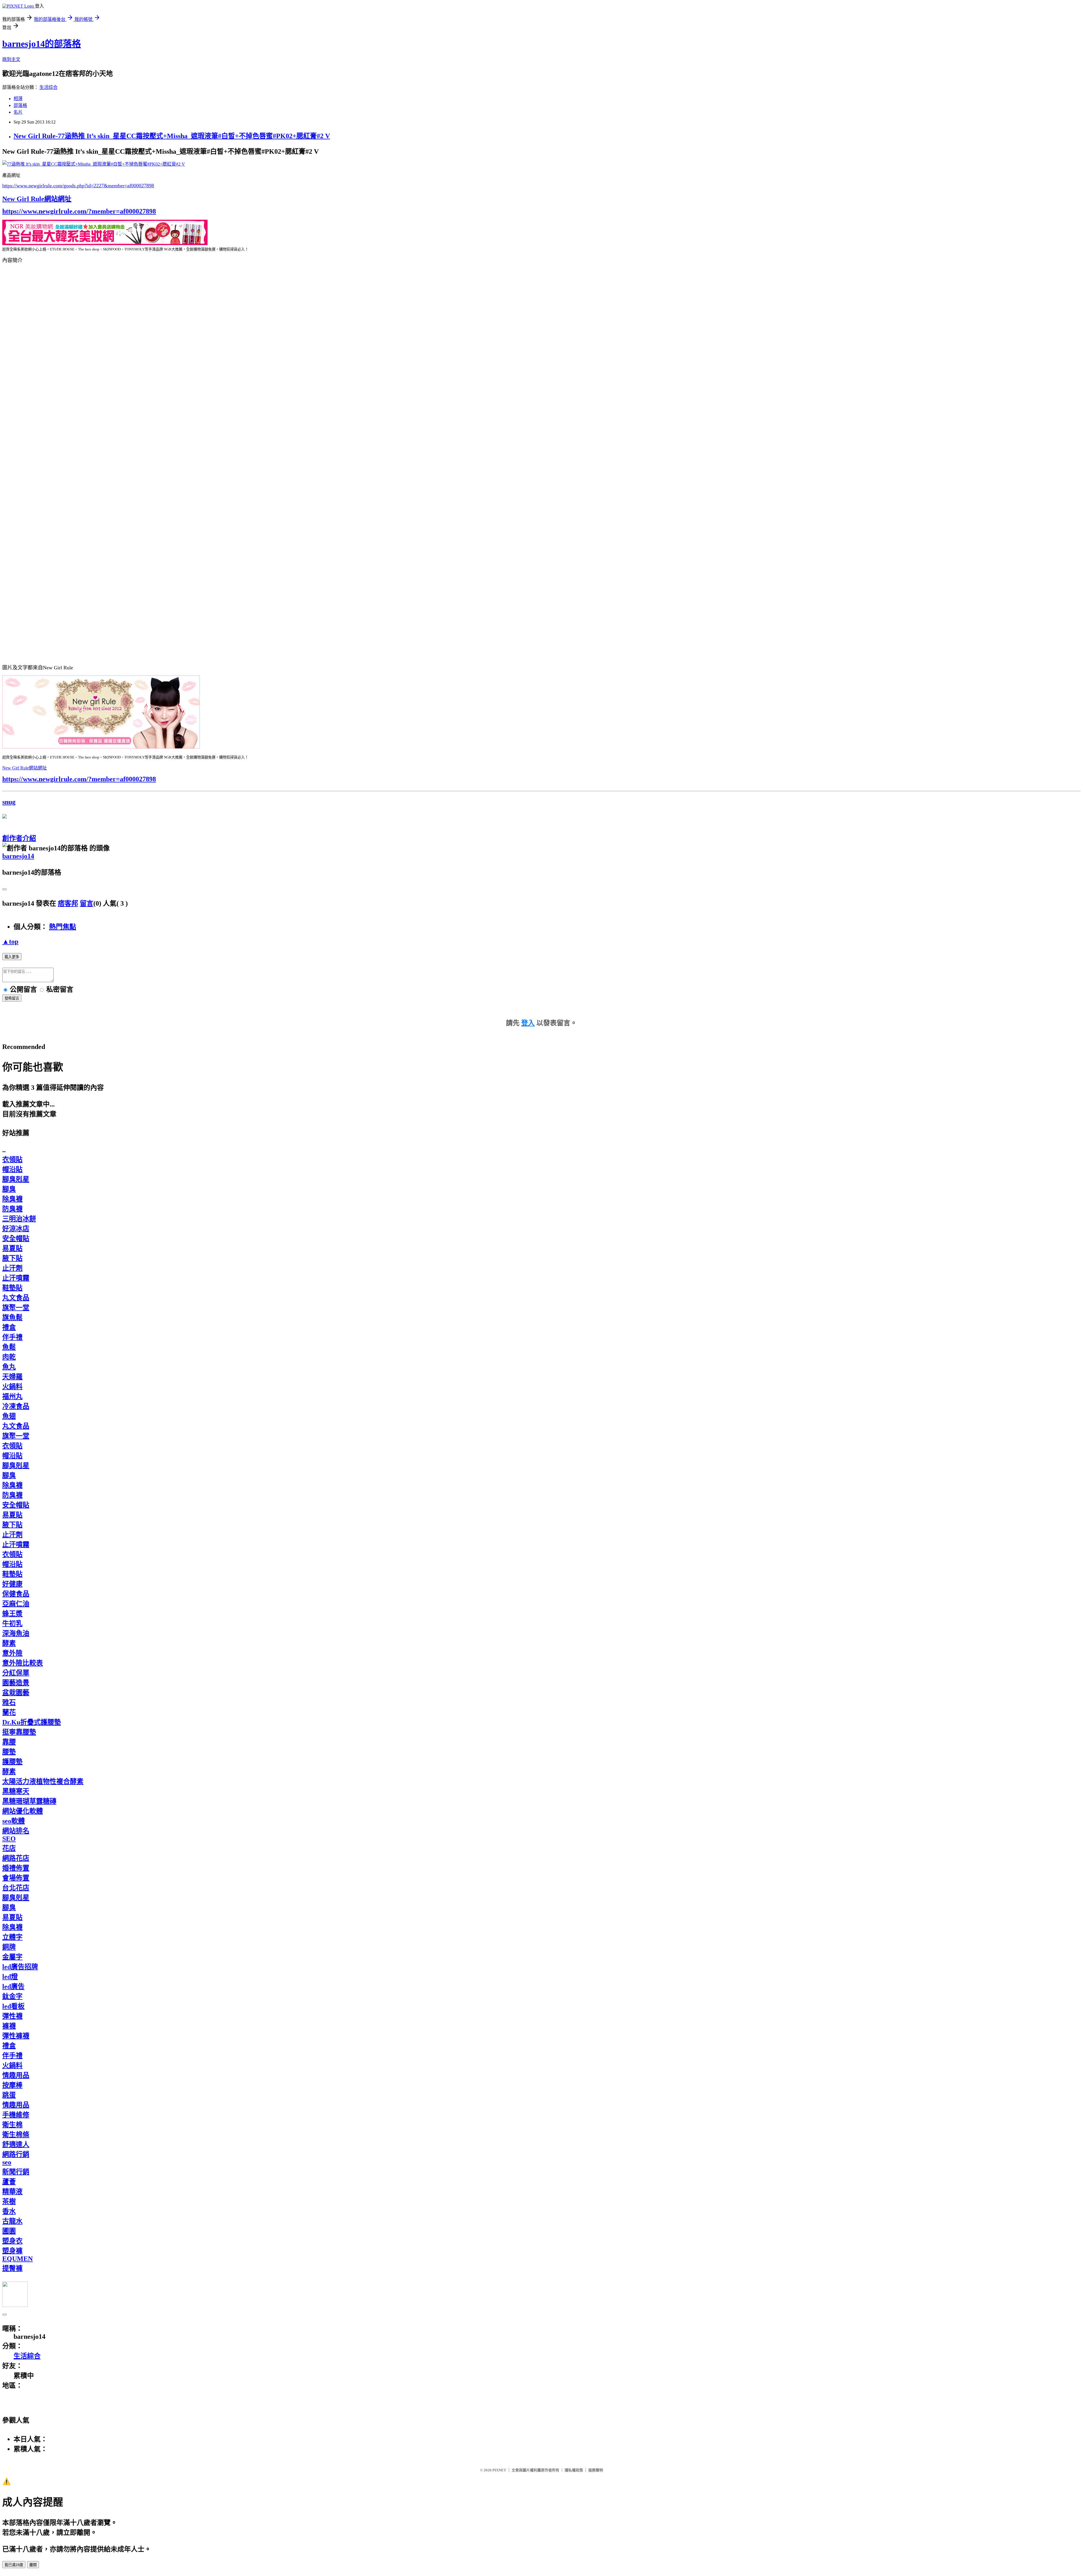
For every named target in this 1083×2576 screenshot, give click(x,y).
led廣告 (13, 1987)
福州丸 (12, 1396)
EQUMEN (17, 2259)
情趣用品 (16, 2075)
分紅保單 (16, 1673)
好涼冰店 (16, 1229)
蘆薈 (9, 2182)
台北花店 (16, 1888)
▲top (10, 941)
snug (9, 802)
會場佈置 (16, 1878)
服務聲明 (596, 2470)
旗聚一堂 (16, 1308)
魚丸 (9, 1367)
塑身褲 (12, 2251)
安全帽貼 (16, 1238)
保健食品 (16, 1594)
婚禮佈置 (16, 1868)
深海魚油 (16, 1633)
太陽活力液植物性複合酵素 (43, 1781)
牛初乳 (12, 1624)
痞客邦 (68, 903)
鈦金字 (12, 1996)
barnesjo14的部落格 (42, 44)
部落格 (20, 105)
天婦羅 (12, 1377)
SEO (9, 1839)
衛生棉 (12, 2125)
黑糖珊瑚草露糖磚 (29, 1801)
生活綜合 (49, 87)
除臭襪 (12, 1199)
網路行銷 (16, 2154)
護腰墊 (12, 1762)
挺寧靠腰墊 (19, 1732)
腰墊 (9, 1752)
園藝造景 (16, 1683)
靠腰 (9, 1742)
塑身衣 (12, 2241)
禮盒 (9, 1327)
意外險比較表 (23, 1663)
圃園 (9, 2231)
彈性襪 (12, 2016)
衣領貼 (12, 1160)
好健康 (12, 1584)
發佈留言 (12, 998)
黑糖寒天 (16, 1791)
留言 (87, 903)
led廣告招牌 (20, 1967)
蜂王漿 (12, 1614)
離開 (33, 2565)
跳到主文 (11, 59)
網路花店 (16, 1858)
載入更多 (12, 957)
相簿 (18, 99)
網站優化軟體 (23, 1811)
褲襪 (9, 2026)
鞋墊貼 (12, 1288)
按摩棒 (12, 2085)
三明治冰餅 (19, 1219)
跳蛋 (9, 2095)
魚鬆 (9, 1347)
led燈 (10, 1977)
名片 (18, 112)
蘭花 (9, 1712)
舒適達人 (16, 2144)
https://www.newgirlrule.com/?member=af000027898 (79, 211)
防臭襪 (12, 1209)
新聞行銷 (16, 2172)
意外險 (12, 1653)
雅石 (9, 1702)
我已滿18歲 (14, 2565)
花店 (9, 1848)
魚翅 (9, 1416)
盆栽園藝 (16, 1693)
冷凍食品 (16, 1406)
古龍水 (12, 2221)
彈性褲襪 (16, 2036)
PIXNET (499, 2470)
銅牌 (9, 1947)
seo (7, 2162)
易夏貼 (12, 1248)
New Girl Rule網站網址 (37, 199)
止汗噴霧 (16, 1278)
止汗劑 (12, 1268)
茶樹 (9, 2201)
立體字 (12, 1937)
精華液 (12, 2192)
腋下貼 (12, 1258)
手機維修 (16, 2115)
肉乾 (9, 1357)
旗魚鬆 (12, 1317)
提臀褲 (12, 2268)
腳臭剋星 (16, 1179)
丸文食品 (16, 1298)
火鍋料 (12, 1387)
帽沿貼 (12, 1169)
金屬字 (12, 1957)
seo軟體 (14, 1821)
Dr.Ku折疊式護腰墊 (32, 1722)
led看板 (13, 2006)
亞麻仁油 (16, 1604)
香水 (9, 2211)
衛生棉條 (16, 2135)
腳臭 (9, 1189)
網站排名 (16, 1831)
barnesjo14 (18, 856)
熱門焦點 (63, 927)
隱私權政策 (574, 2470)
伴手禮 (12, 1337)
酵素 (9, 1643)
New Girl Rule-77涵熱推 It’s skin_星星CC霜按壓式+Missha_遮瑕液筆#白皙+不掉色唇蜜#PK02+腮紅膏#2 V (172, 136)
